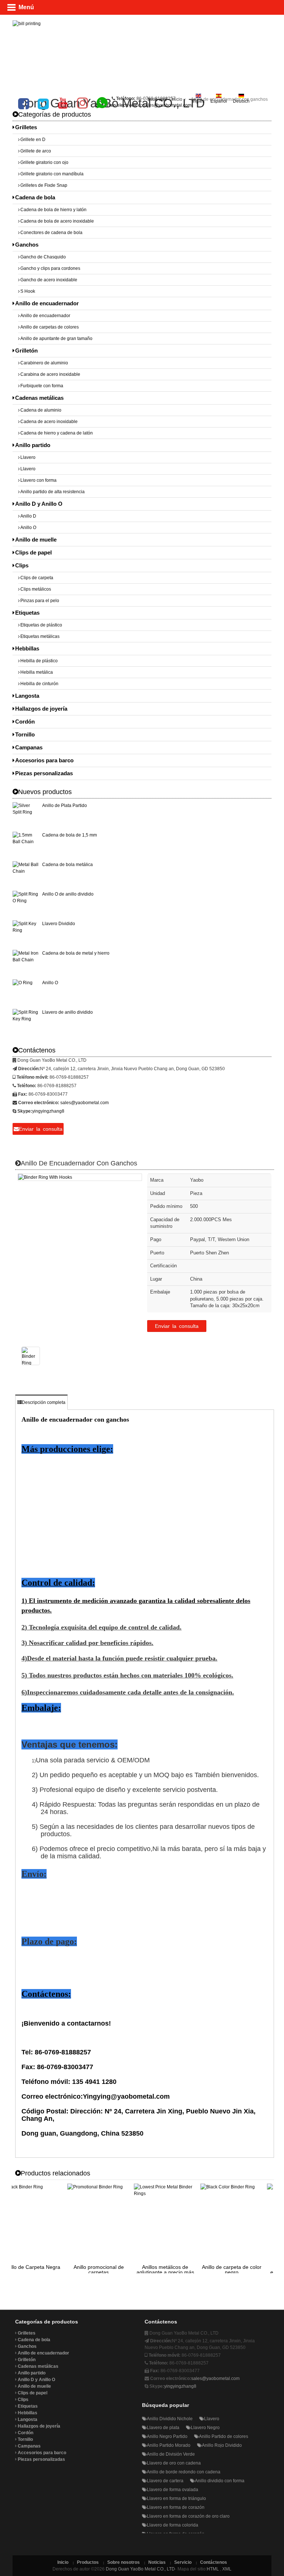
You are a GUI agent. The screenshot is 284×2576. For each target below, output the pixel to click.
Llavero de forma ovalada (173, 2490)
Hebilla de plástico (39, 661)
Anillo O (28, 528)
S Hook (28, 291)
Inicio (177, 99)
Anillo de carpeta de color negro (176, 2270)
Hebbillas (27, 648)
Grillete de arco (36, 151)
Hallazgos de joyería (41, 709)
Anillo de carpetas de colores (50, 327)
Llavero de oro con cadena (174, 2463)
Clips (22, 565)
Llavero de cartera (165, 2481)
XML (227, 2569)
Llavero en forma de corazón (176, 2507)
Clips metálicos (36, 589)
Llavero (28, 457)
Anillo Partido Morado (169, 2445)
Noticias (157, 2562)
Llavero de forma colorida (173, 2525)
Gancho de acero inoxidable (49, 280)
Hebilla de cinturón (39, 684)
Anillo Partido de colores (224, 2436)
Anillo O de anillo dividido (68, 894)
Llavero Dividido (59, 924)
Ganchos (27, 245)
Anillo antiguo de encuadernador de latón (243, 2270)
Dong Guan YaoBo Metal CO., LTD (140, 2569)
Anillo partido (33, 445)
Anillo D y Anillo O (39, 504)
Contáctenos (214, 2562)
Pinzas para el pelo (40, 601)
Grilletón (26, 351)
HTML (213, 2569)
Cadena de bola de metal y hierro (76, 953)
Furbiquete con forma (42, 386)
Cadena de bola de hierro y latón (53, 210)
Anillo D (28, 516)
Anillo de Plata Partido (65, 806)
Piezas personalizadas (44, 773)
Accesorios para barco (44, 760)
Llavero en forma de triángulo (176, 2498)
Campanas (29, 747)
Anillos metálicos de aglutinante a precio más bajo (109, 2272)
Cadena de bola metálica (67, 865)
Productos (88, 2562)
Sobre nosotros (124, 2562)
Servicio (183, 2562)
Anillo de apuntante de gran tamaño (56, 339)
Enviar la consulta (177, 1326)
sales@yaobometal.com (167, 105)
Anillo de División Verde (171, 2454)
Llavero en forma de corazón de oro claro (188, 2516)
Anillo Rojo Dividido (222, 2445)
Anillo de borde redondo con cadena (184, 2472)
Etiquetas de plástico (41, 625)
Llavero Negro (205, 2428)
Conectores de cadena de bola (51, 233)
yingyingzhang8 (48, 1111)
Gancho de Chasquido (43, 257)
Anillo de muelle (36, 540)
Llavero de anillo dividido (67, 1012)
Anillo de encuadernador (47, 303)
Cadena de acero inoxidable (49, 422)
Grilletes (26, 127)
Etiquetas (27, 613)
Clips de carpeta (37, 578)
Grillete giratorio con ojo (44, 162)
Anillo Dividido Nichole (170, 2419)
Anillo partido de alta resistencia (53, 492)
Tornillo (25, 734)
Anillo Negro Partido (167, 2436)
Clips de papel (33, 552)
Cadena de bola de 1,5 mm (70, 835)
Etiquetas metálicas (40, 636)
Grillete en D (33, 140)
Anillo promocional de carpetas (43, 2270)
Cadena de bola (35, 197)
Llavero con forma (38, 480)
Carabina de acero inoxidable (50, 374)
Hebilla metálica (37, 672)
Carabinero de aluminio (44, 363)
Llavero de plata (163, 2428)
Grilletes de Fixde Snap (44, 185)
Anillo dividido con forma (220, 2481)
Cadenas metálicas (39, 398)
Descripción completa (44, 1402)
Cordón (25, 722)
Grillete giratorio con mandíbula (52, 174)
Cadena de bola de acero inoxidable (57, 221)
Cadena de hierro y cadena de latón (57, 433)
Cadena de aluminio (41, 410)
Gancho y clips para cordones (50, 268)
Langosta (27, 696)
